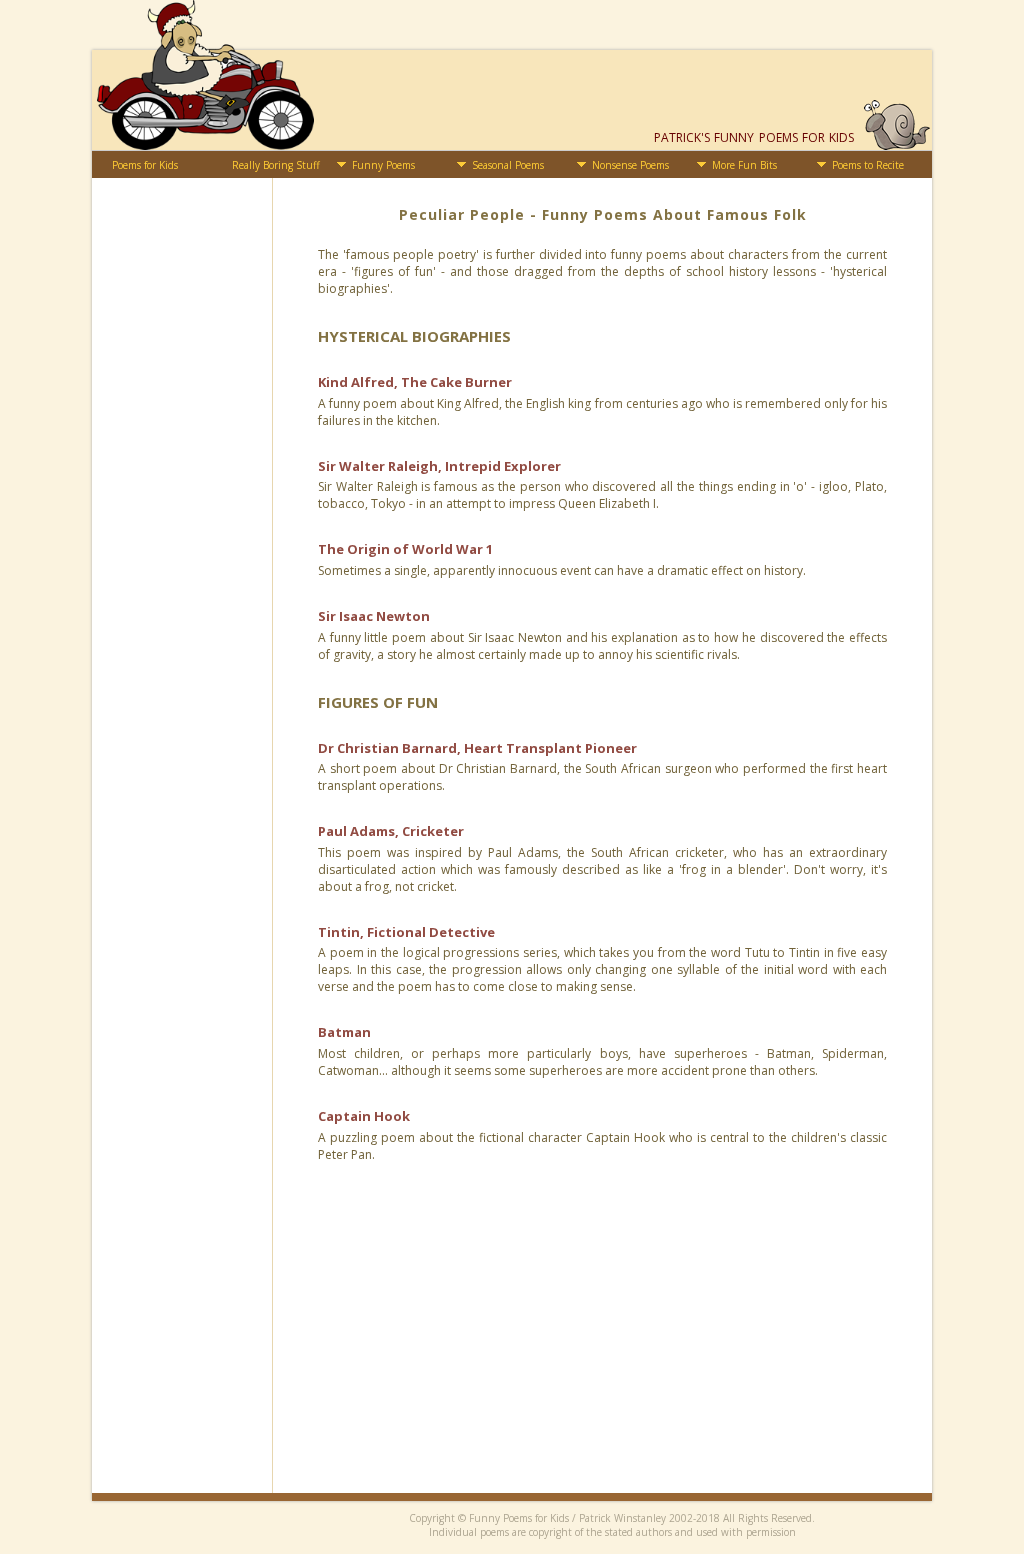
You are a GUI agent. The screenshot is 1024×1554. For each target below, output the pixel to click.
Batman (344, 1032)
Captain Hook (364, 1116)
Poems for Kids (145, 165)
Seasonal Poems (508, 165)
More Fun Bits (744, 165)
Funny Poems (383, 165)
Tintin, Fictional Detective (406, 932)
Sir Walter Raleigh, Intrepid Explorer (439, 466)
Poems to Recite (868, 165)
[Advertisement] (602, 1353)
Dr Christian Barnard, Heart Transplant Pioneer (477, 748)
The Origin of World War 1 (405, 549)
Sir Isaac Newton (374, 616)
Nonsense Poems (630, 165)
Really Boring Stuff (276, 165)
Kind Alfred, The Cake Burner (415, 382)
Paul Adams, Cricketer (391, 831)
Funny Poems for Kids (754, 137)
